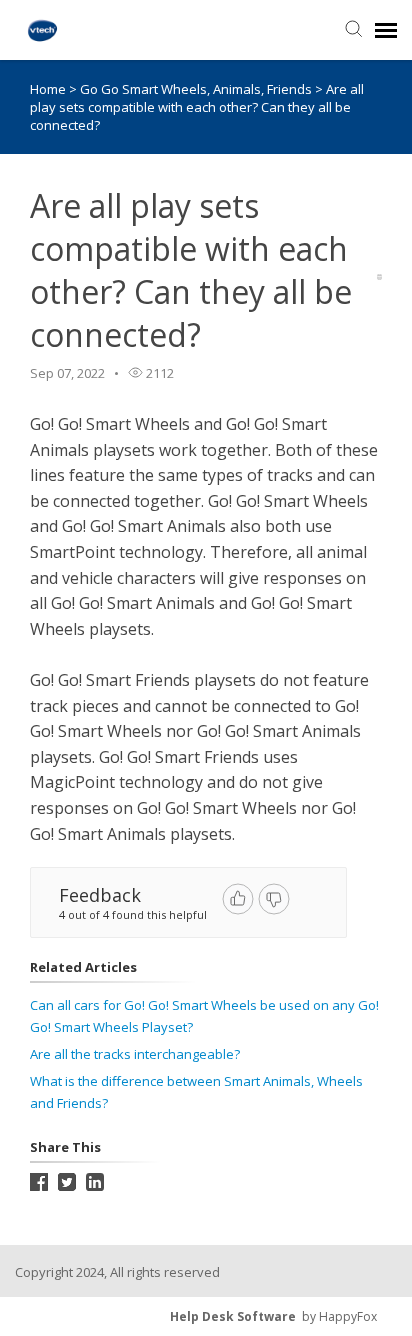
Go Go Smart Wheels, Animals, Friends (197, 89)
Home (48, 89)
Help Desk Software (233, 1316)
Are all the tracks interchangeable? (135, 1054)
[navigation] (386, 30)
